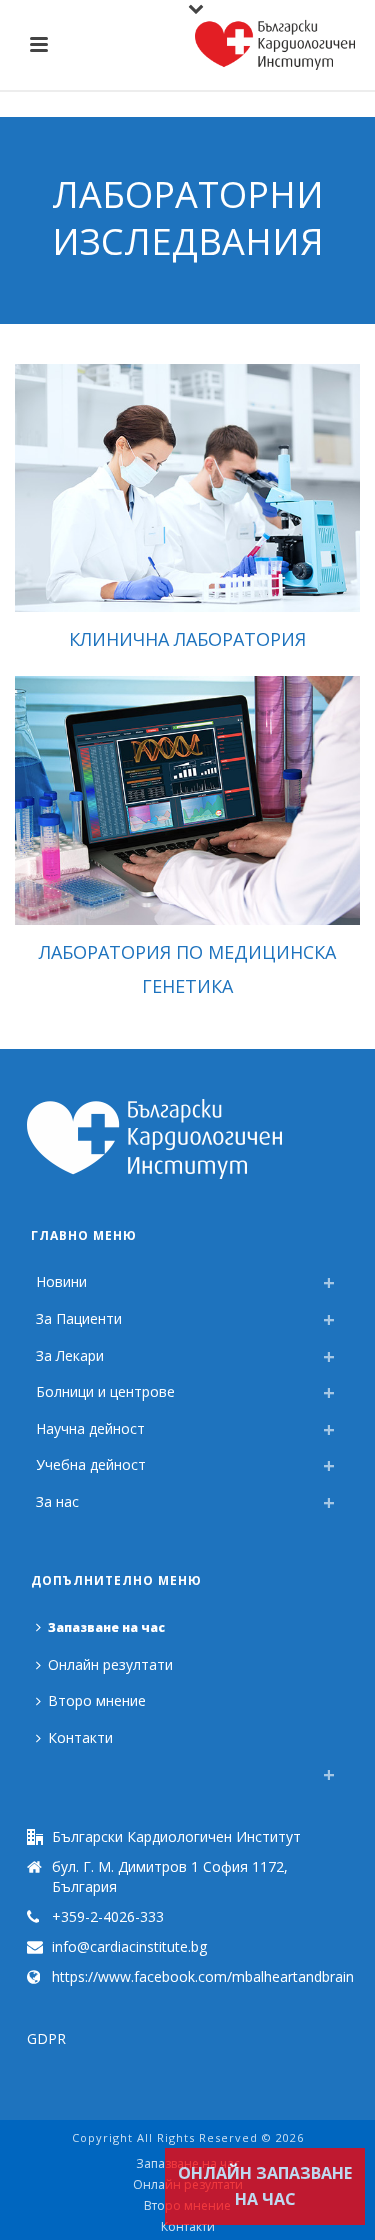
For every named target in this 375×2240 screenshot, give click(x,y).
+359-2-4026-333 (108, 1917)
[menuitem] (41, 1769)
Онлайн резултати (110, 1664)
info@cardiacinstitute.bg (129, 1947)
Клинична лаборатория (187, 639)
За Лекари (70, 1355)
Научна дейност (90, 1428)
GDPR (46, 2038)
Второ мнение (97, 1700)
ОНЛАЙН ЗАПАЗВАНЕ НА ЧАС (265, 2186)
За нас (57, 1501)
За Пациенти (79, 1318)
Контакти (80, 1737)
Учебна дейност (91, 1464)
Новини (61, 1281)
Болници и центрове (105, 1391)
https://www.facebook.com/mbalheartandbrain (203, 1977)
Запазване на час (106, 1627)
